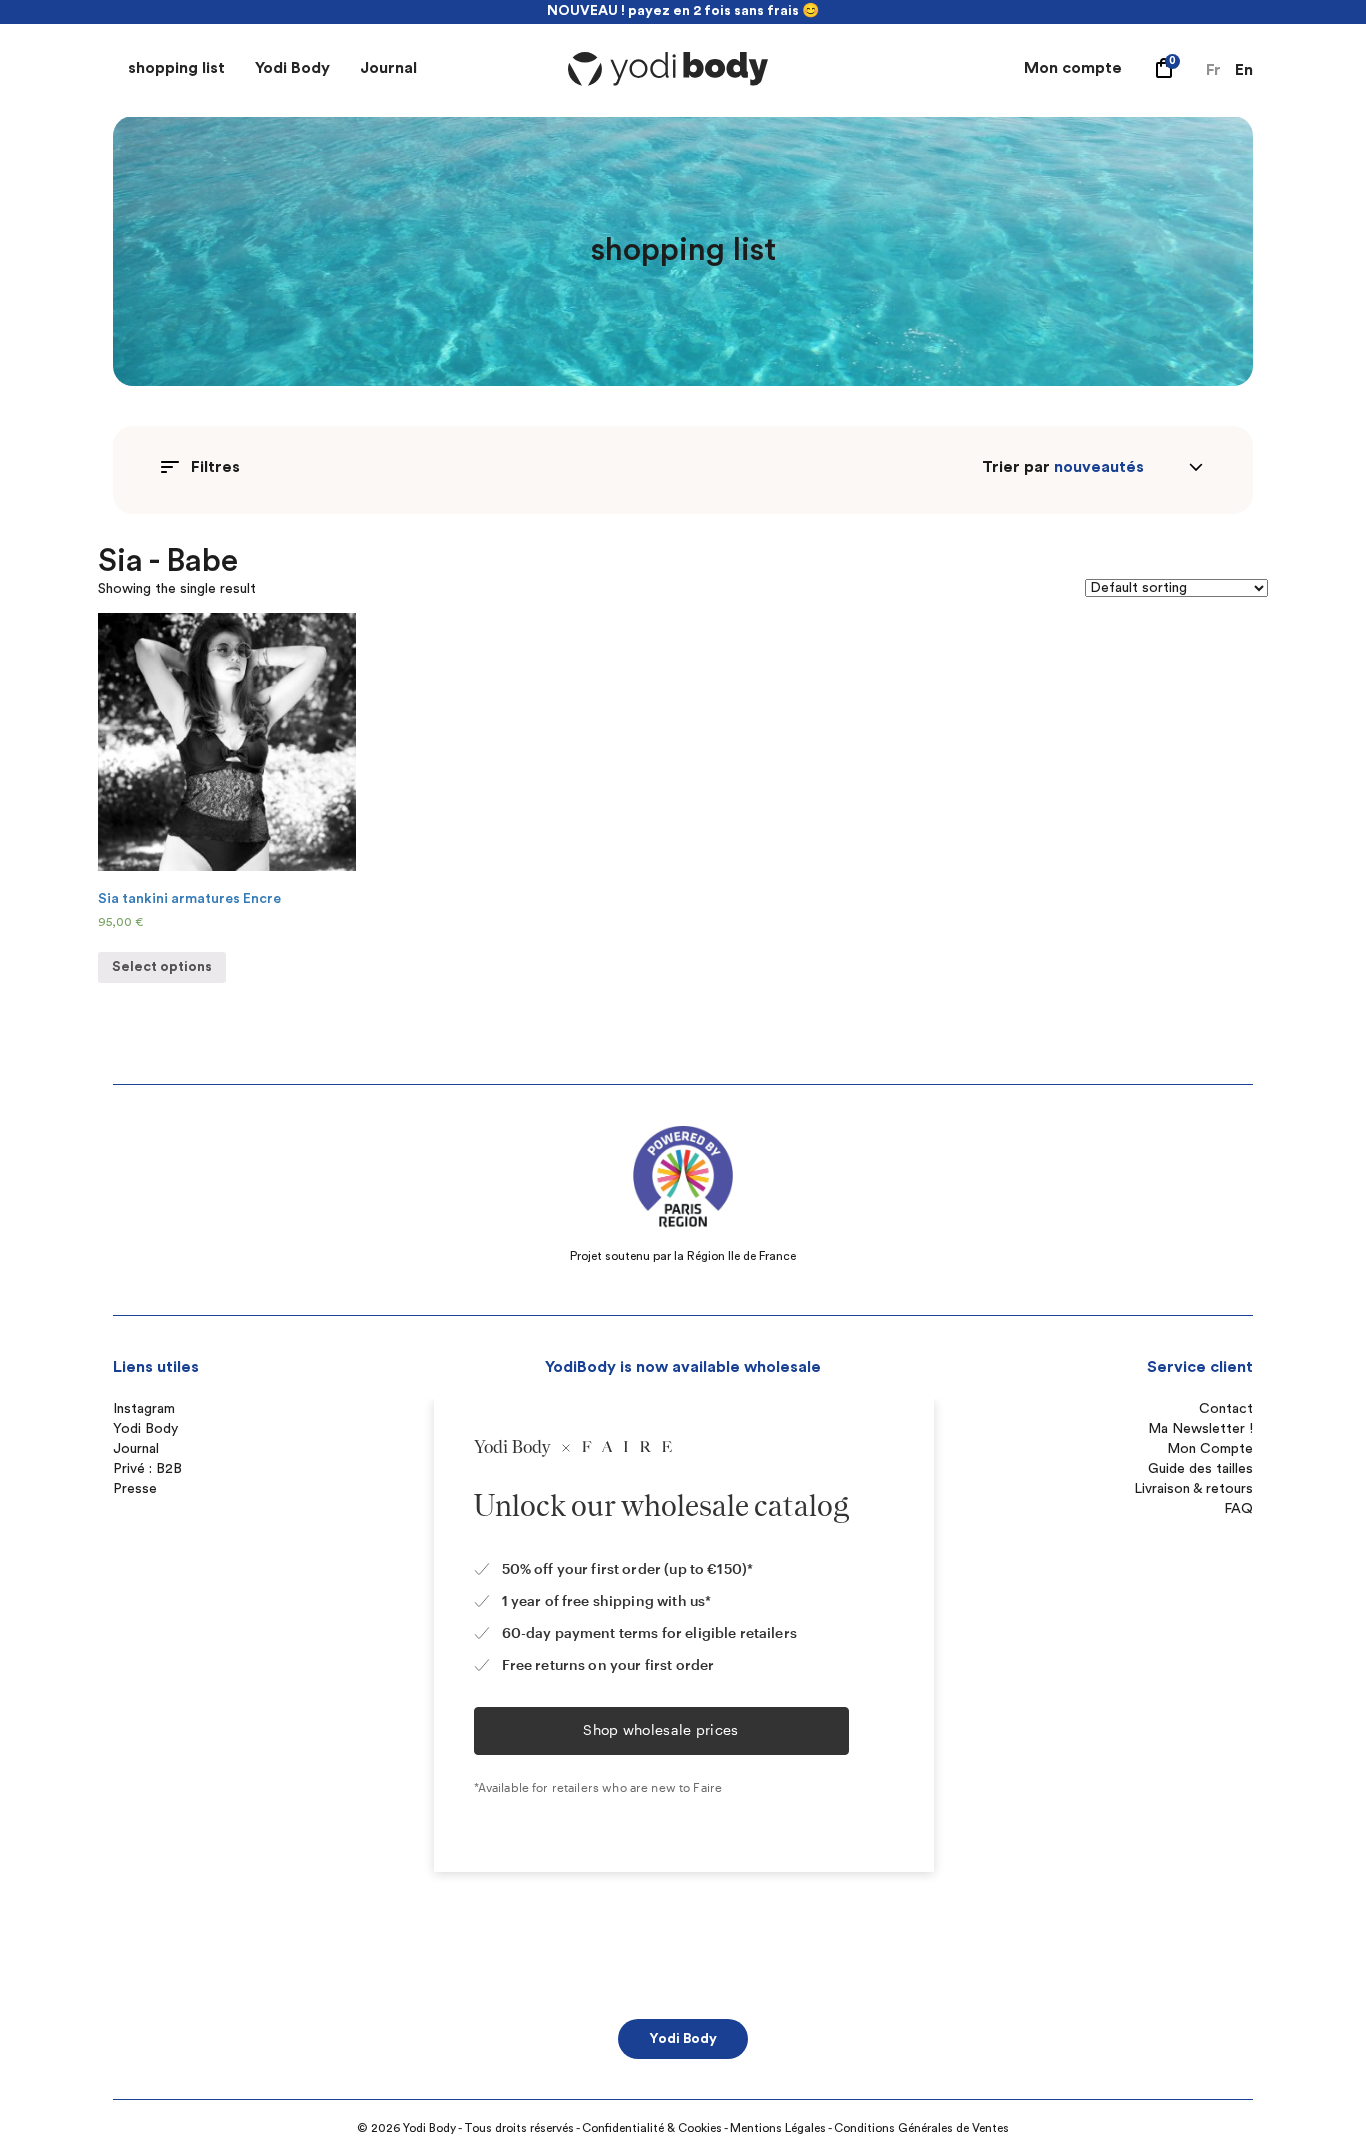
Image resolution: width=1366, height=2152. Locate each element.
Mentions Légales (778, 2128)
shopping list (176, 68)
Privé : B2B (147, 1469)
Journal (388, 68)
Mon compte (1073, 68)
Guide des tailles (1200, 1469)
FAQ (1238, 1509)
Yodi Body (292, 68)
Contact (1226, 1409)
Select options (162, 967)
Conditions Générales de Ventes (921, 2128)
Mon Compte (1210, 1449)
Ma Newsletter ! (1200, 1429)
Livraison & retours (1193, 1489)
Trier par (1016, 467)
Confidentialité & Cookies (652, 2128)
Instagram (144, 1409)
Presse (135, 1489)
